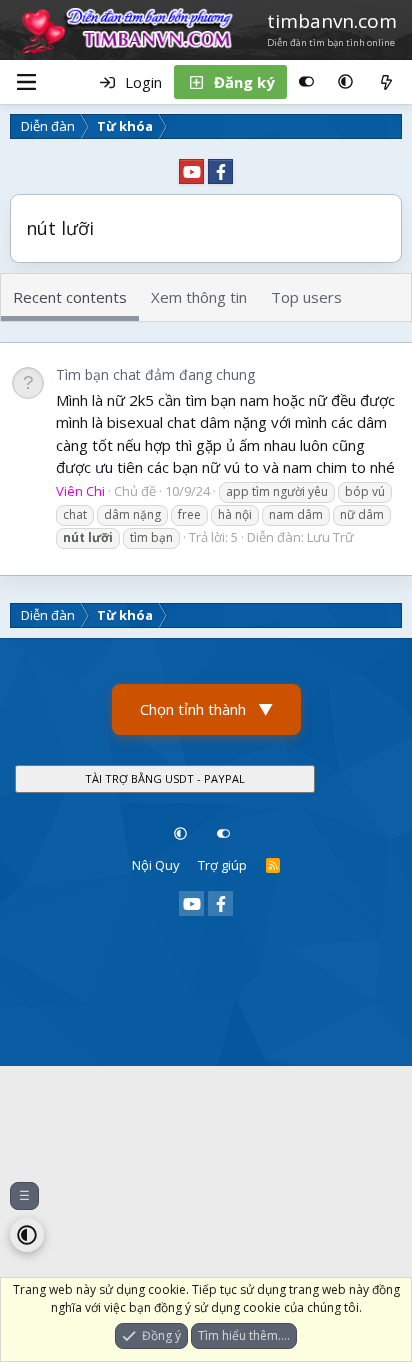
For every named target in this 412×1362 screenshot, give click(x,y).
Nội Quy (156, 865)
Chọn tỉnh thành (206, 709)
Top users (306, 297)
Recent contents (70, 297)
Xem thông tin (199, 297)
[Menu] (26, 82)
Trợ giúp (222, 865)
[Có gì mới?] (386, 82)
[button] (345, 82)
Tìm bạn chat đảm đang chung (155, 374)
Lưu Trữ (330, 537)
